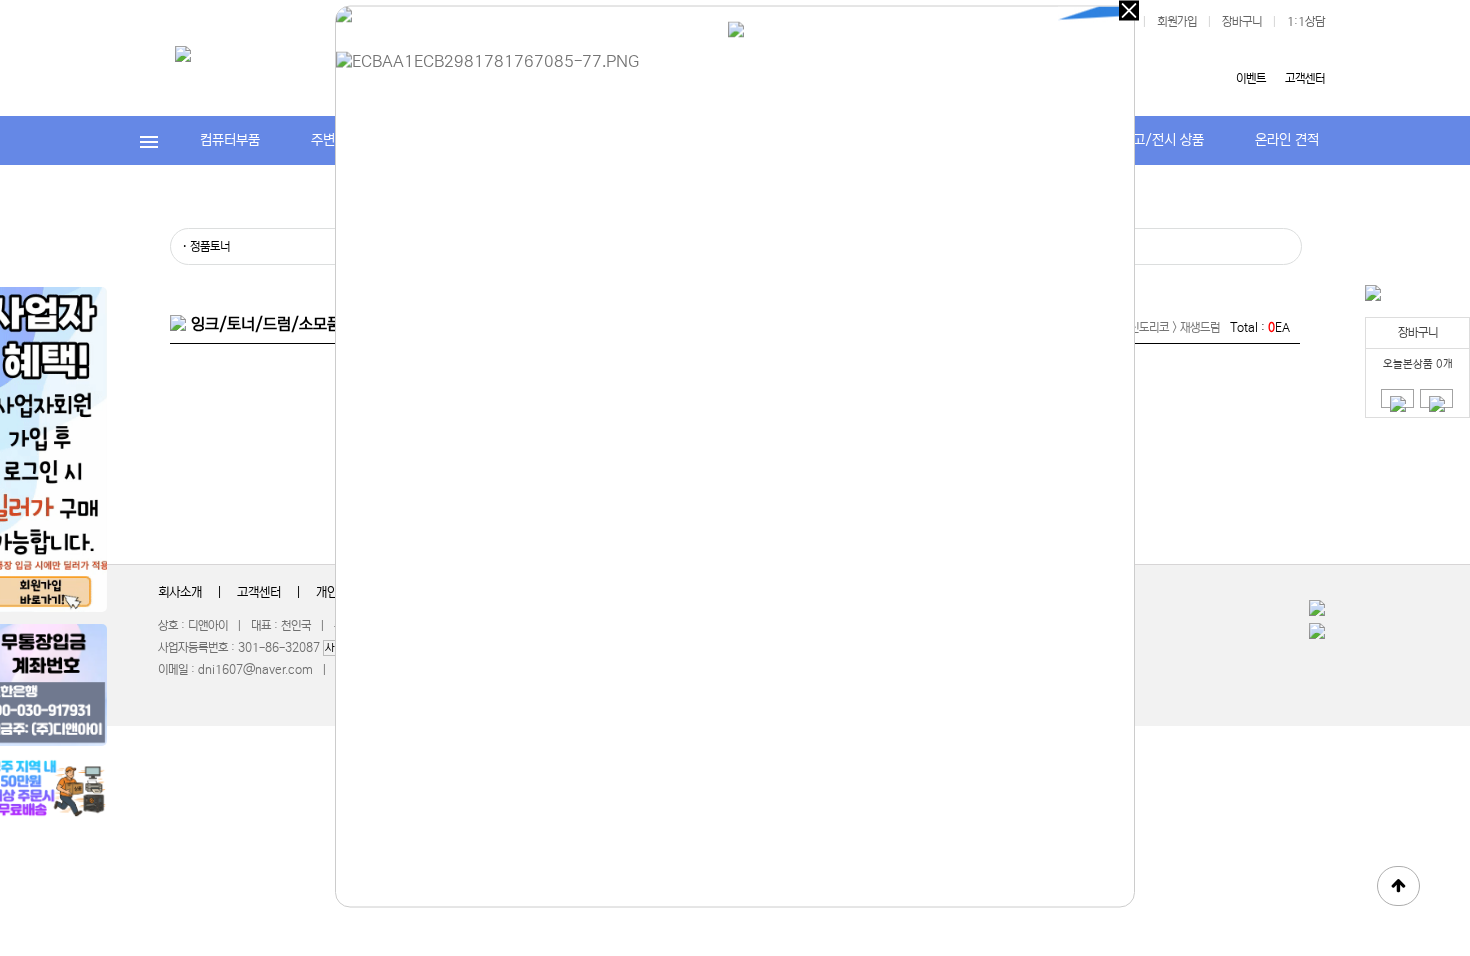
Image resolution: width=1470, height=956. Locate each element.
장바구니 (1242, 21)
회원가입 (1177, 21)
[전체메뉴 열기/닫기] (149, 140)
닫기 (1129, 11)
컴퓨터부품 (230, 140)
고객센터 (1305, 78)
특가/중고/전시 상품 (1147, 140)
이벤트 (1251, 78)
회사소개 (180, 592)
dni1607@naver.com (255, 669)
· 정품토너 (206, 246)
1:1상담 (1306, 21)
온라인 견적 (1287, 140)
